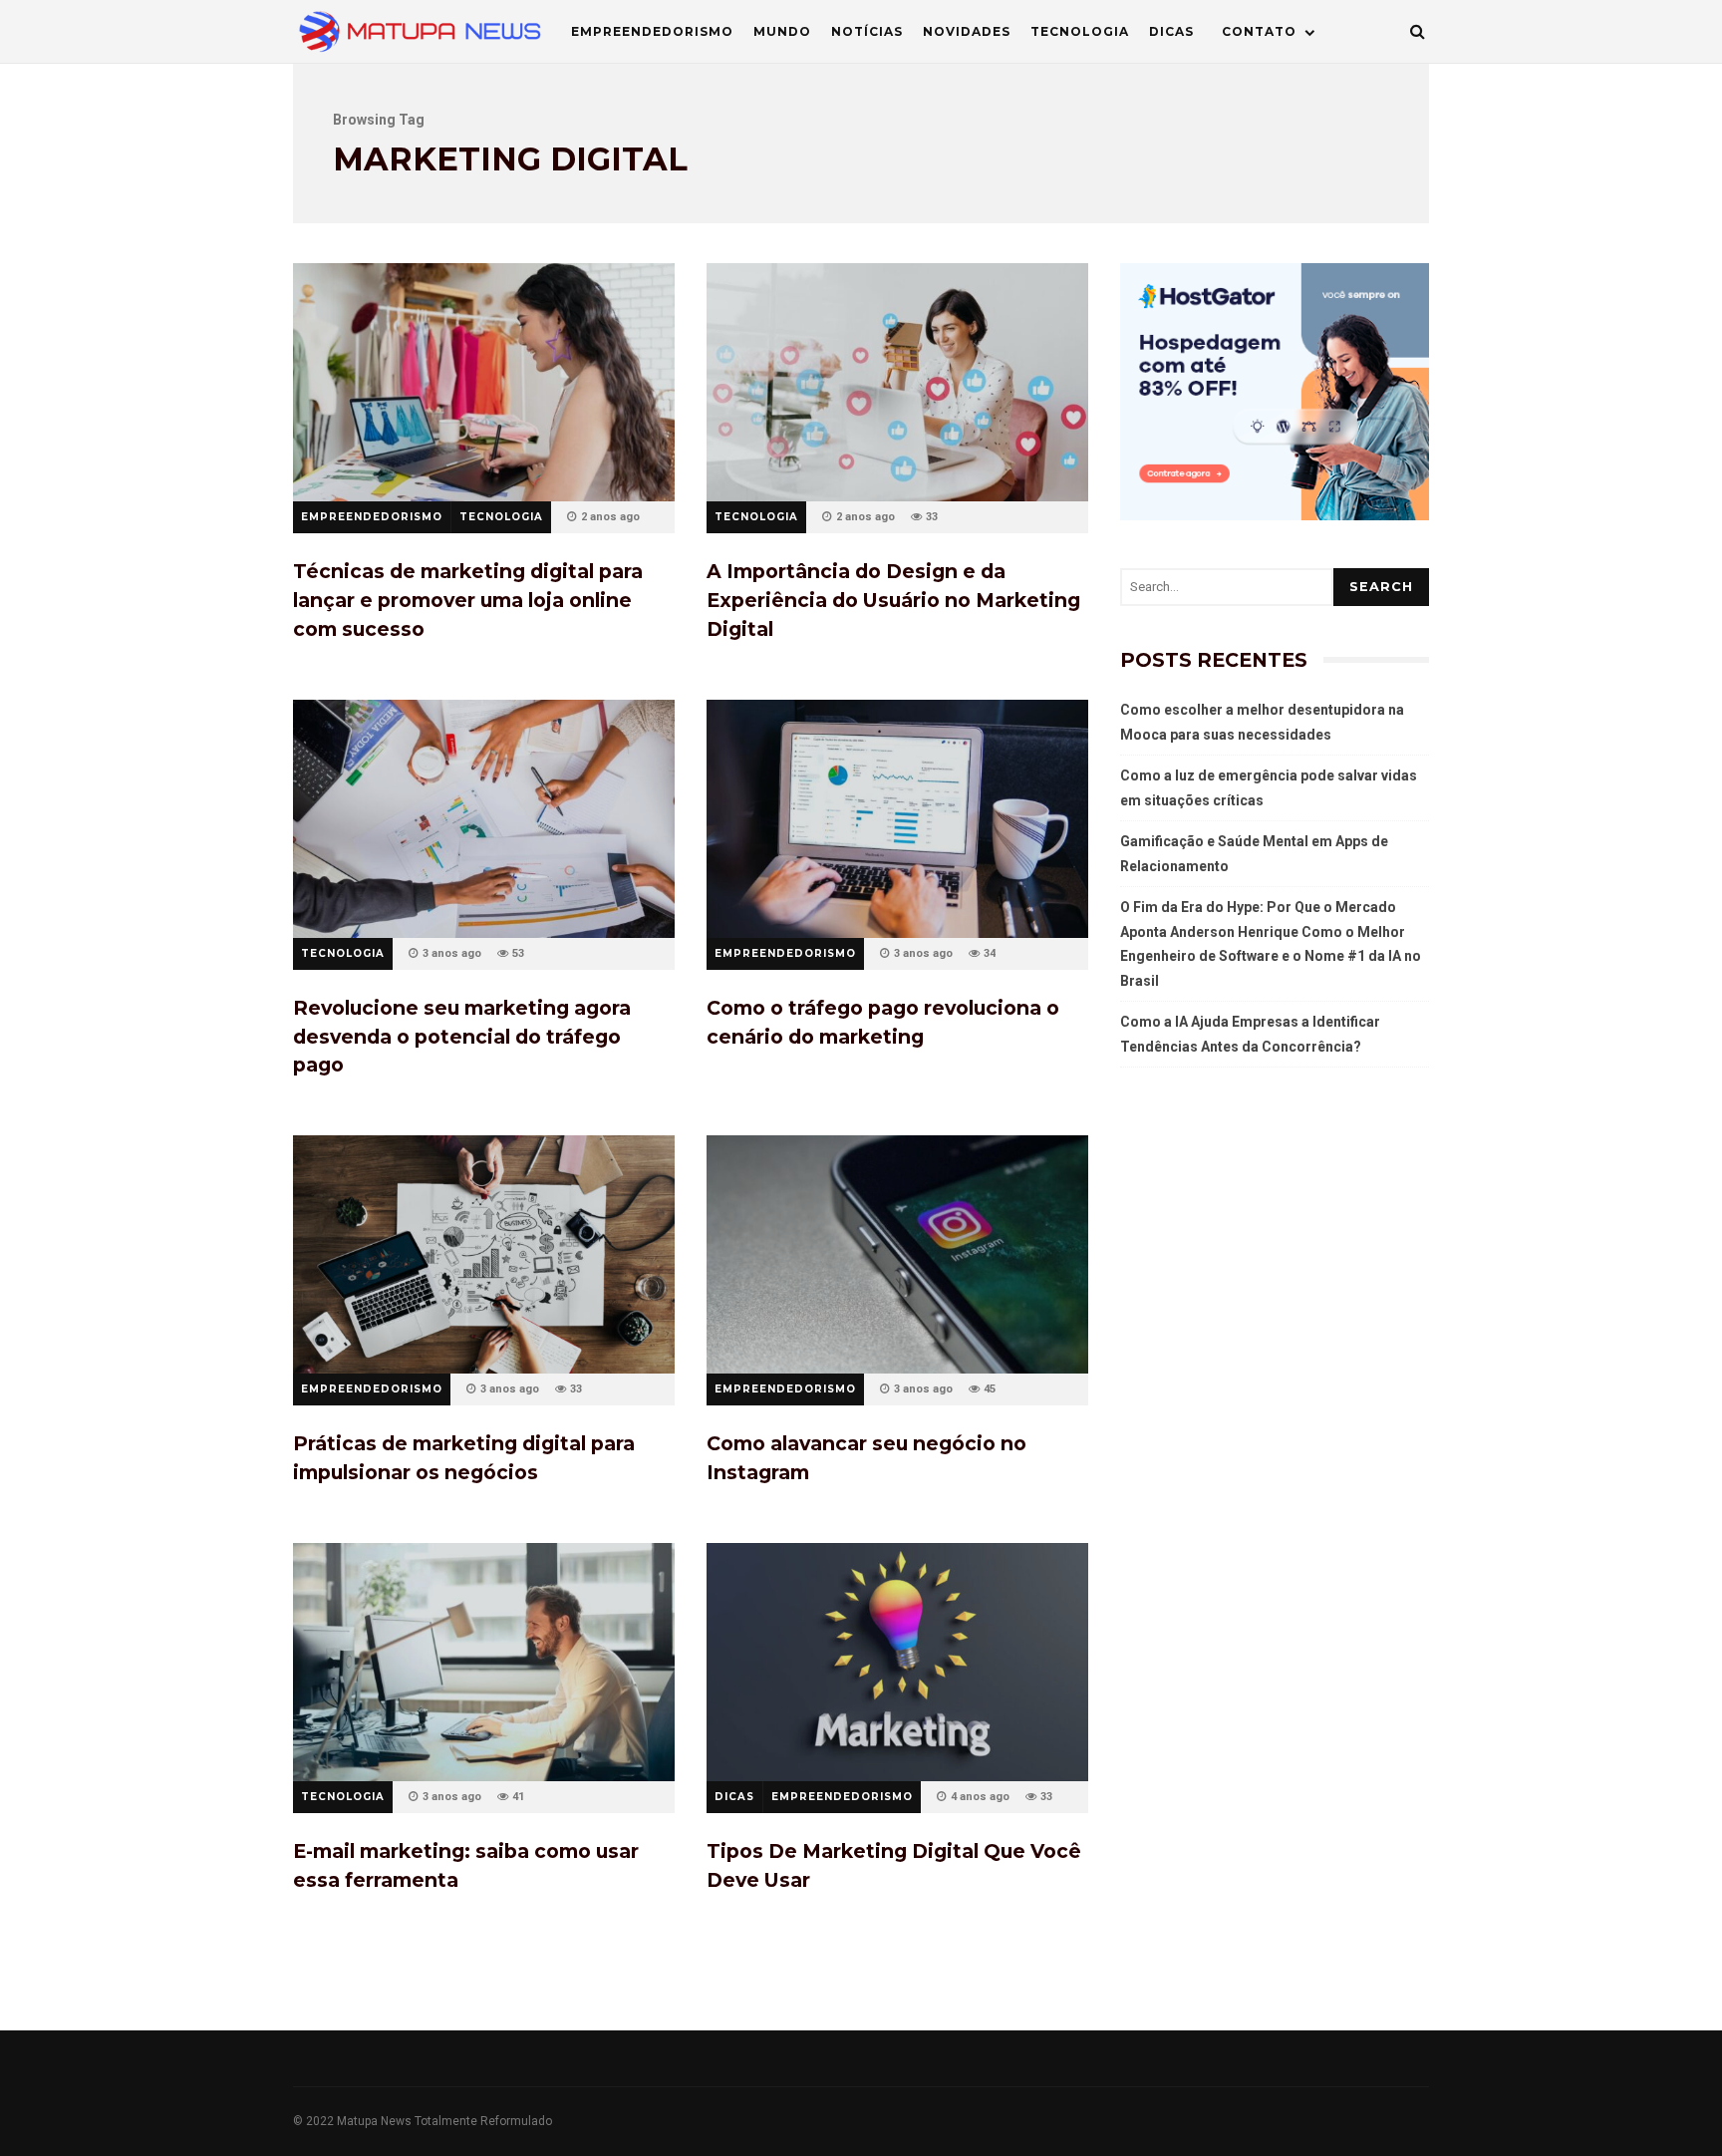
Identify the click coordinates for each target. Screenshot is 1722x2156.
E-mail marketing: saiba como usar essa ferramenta (484, 1662)
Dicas (1171, 31)
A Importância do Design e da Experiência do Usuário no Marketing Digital (897, 382)
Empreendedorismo (652, 31)
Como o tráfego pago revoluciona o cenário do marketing (897, 819)
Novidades (967, 31)
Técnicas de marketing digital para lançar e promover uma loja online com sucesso (484, 382)
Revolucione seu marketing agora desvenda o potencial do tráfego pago (484, 819)
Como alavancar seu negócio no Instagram (897, 1254)
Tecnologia (1080, 31)
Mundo (782, 31)
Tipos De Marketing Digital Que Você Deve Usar (897, 1662)
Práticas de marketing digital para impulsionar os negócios (484, 1254)
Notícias (867, 31)
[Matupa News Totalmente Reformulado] (420, 36)
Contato (1259, 31)
